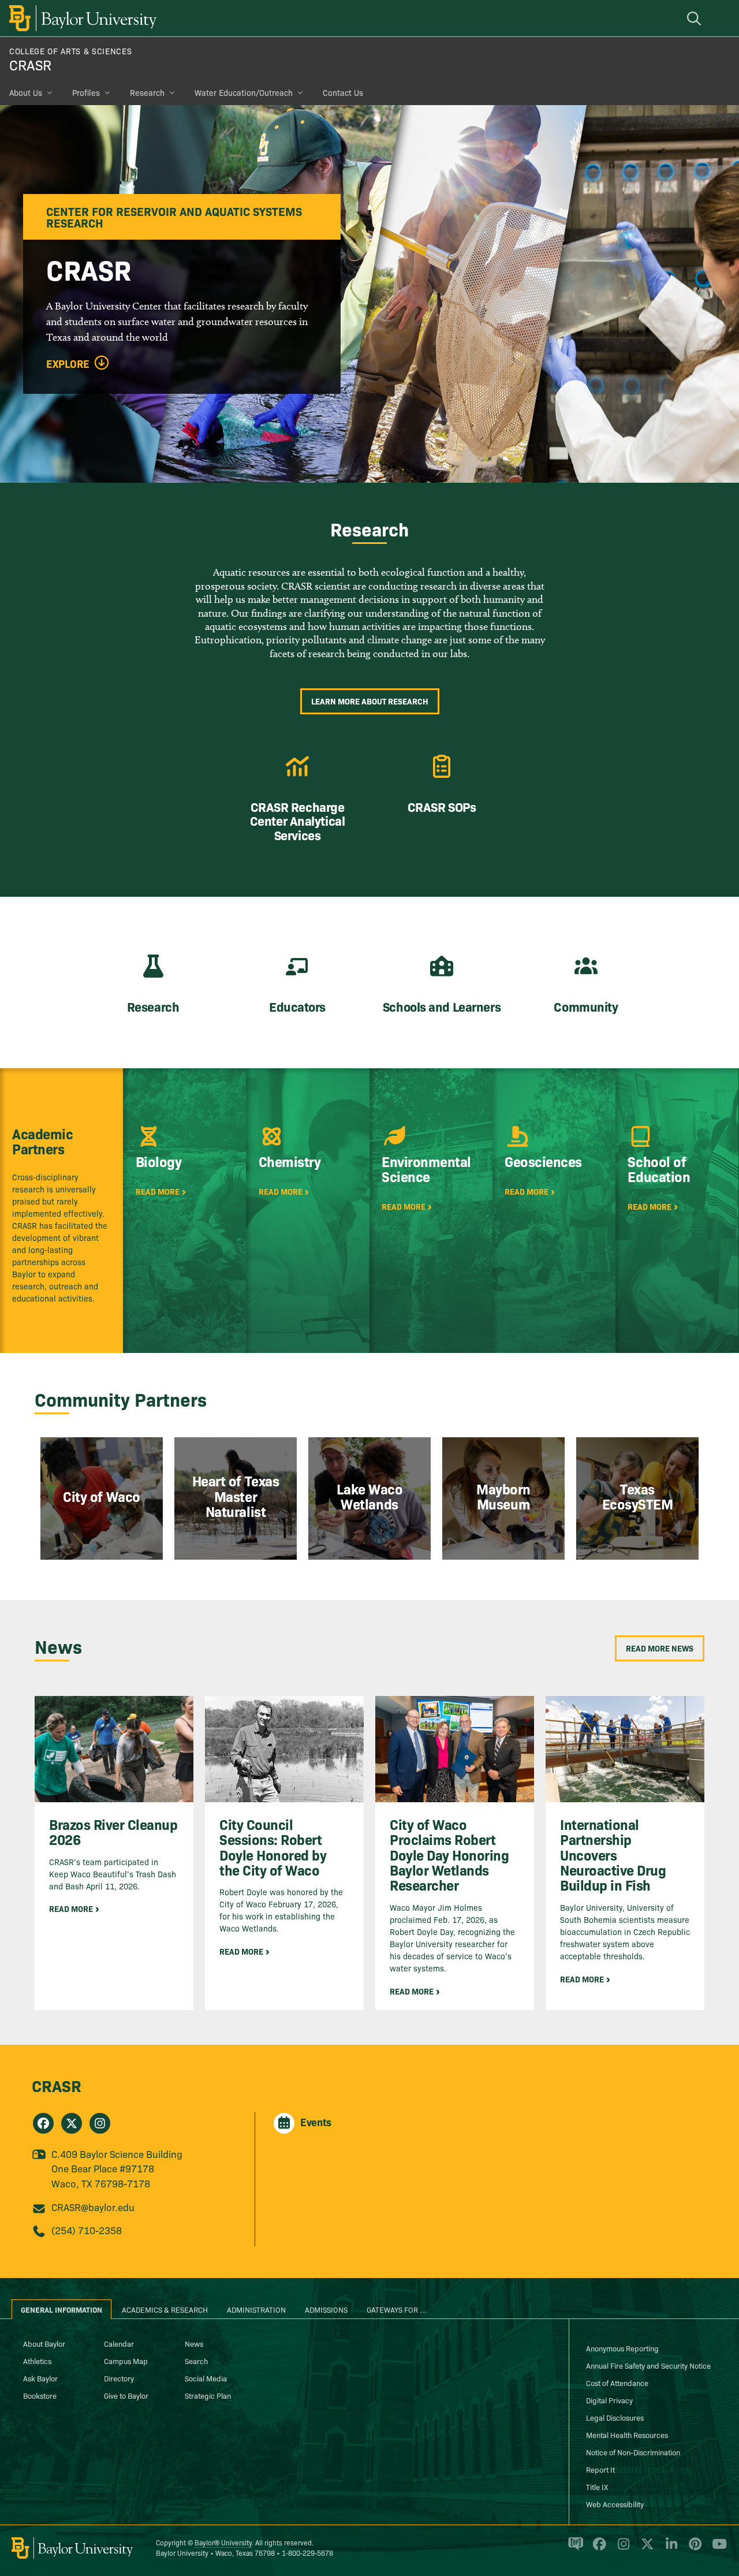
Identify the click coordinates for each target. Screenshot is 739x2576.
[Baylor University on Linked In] (669, 2549)
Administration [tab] (256, 2309)
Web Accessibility (615, 2504)
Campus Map (126, 2361)
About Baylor (44, 2343)
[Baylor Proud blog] (574, 2549)
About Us (26, 92)
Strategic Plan (208, 2395)
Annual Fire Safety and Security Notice (648, 2365)
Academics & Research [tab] (165, 2309)
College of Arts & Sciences (70, 51)
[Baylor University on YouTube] (716, 2549)
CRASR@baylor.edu (93, 2207)
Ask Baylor (40, 2378)
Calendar (119, 2343)
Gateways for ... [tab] (397, 2309)
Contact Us (343, 92)
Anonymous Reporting (622, 2348)
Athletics (37, 2361)
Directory (119, 2378)
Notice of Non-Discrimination (633, 2452)
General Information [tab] (61, 2309)
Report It (600, 2469)
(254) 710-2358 (87, 2230)
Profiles (86, 92)
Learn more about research (370, 701)
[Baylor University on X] (645, 2549)
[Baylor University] (81, 18)
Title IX (597, 2486)
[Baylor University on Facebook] (597, 2549)
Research (147, 92)
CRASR (30, 64)
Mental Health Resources (627, 2435)
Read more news (660, 1648)
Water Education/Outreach (244, 92)
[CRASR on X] (72, 2123)
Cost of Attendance (617, 2383)
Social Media (206, 2378)
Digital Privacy (609, 2400)
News (194, 2343)
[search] (696, 18)
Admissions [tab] (326, 2309)
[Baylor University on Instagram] (622, 2549)
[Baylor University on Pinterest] (693, 2549)
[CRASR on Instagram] (100, 2123)
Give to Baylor (126, 2395)
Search (196, 2361)
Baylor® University (223, 2542)
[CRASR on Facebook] (43, 2123)
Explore (68, 364)
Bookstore (40, 2395)
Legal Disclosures (615, 2417)
